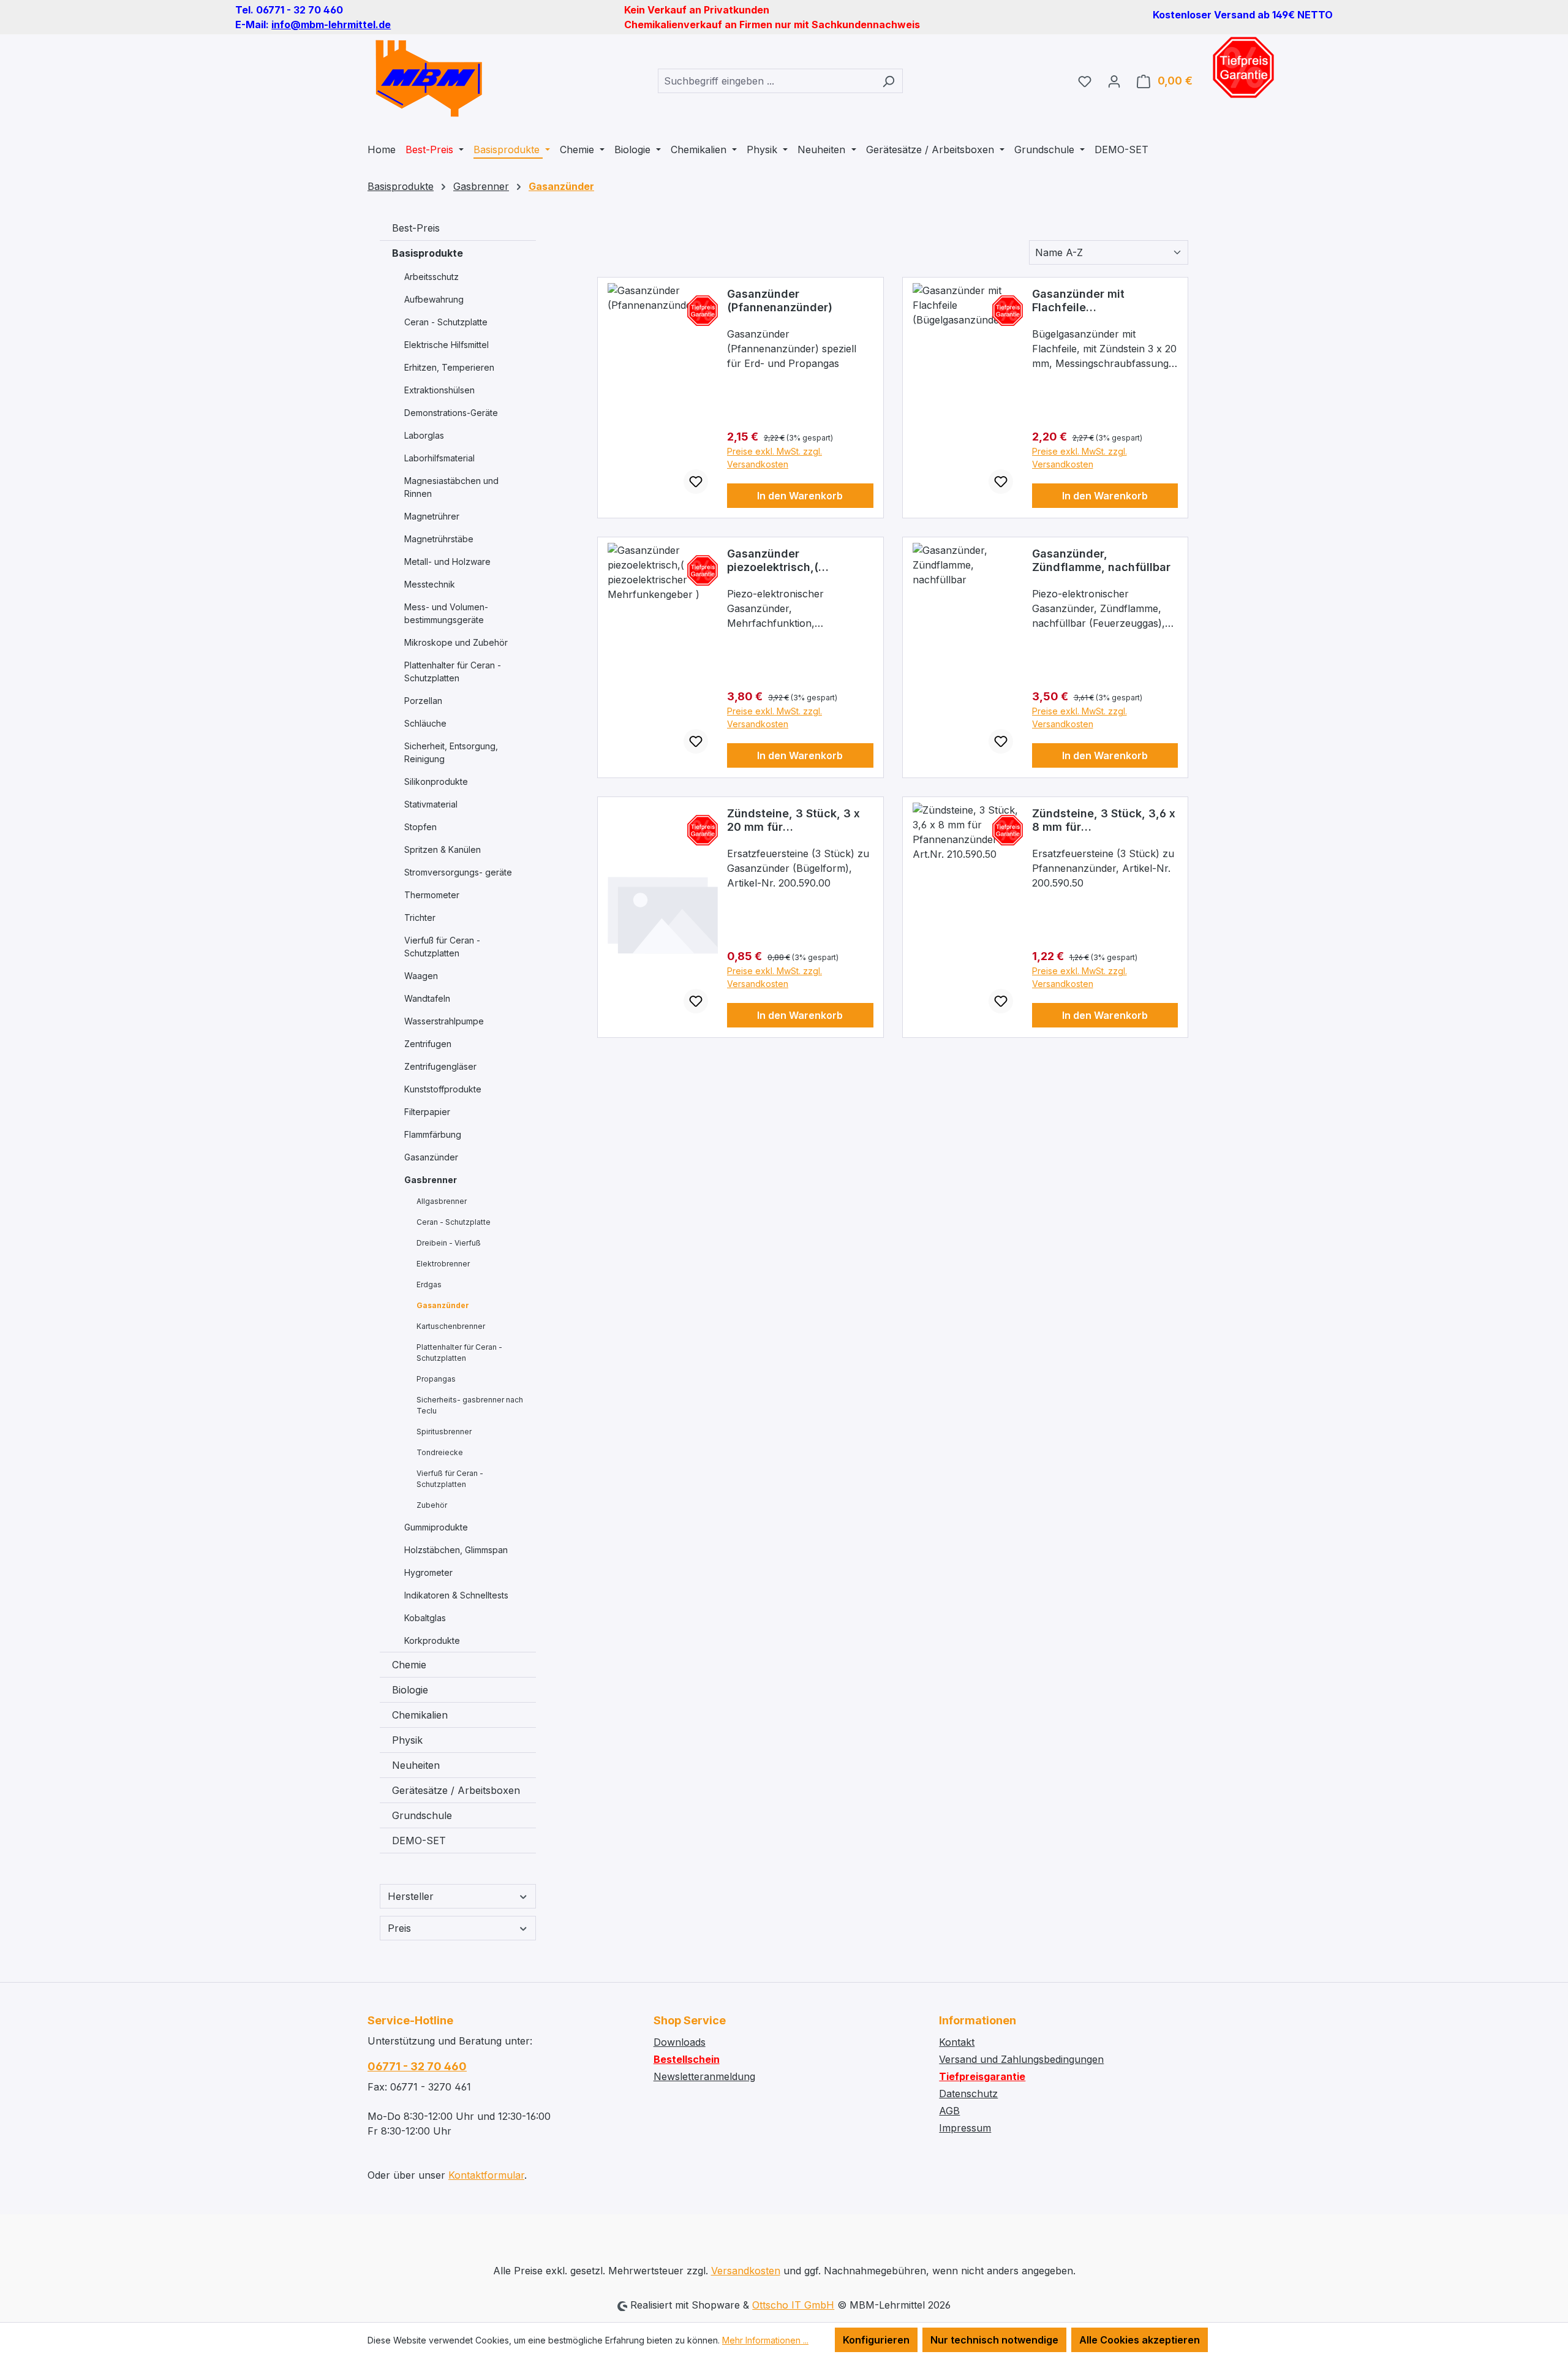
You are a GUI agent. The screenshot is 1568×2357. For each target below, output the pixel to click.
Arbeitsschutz (432, 277)
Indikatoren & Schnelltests (456, 1595)
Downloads (680, 2042)
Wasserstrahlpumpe (444, 1021)
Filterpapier (427, 1112)
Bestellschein (687, 2059)
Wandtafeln (427, 998)
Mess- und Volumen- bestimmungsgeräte (446, 613)
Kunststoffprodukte (443, 1089)
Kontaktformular (486, 2175)
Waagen (421, 976)
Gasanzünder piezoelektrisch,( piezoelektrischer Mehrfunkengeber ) (779, 561)
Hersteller (411, 1896)
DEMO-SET (419, 1841)
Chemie (409, 1665)
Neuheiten (416, 1765)
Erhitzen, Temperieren (449, 367)
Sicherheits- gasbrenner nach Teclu (470, 1405)
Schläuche (425, 723)
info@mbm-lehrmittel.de (331, 25)
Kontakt (957, 2042)
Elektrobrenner (443, 1264)
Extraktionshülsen (439, 390)
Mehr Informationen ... (765, 2340)
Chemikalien (420, 1715)
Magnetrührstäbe (439, 539)
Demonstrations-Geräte (451, 413)
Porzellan (423, 701)
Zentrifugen (428, 1044)
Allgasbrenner (442, 1201)
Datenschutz (968, 2094)
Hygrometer (428, 1572)
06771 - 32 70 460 (417, 2066)
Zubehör (432, 1505)
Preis (399, 1928)
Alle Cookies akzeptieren (1140, 2340)
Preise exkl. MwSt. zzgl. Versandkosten (775, 458)
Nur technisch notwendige (994, 2340)
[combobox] (766, 81)
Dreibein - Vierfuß (449, 1243)
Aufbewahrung (434, 299)
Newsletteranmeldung (704, 2076)
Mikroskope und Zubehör (456, 642)
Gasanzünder (431, 1157)
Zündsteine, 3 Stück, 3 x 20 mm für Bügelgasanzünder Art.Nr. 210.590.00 (797, 820)
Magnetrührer (432, 516)
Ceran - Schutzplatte (446, 322)
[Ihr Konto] (1114, 81)
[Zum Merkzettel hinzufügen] (696, 482)
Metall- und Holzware (447, 562)
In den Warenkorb (800, 496)
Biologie (410, 1690)
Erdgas (429, 1284)
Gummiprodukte (436, 1527)
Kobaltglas (425, 1618)
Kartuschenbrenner (451, 1326)
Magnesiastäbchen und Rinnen (451, 487)
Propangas (436, 1379)
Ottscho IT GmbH (793, 2305)
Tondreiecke (440, 1452)
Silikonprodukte (436, 781)
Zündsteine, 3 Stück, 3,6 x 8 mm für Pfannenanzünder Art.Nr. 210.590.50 (1104, 820)
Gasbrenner (431, 1180)
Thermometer (432, 895)
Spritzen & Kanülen (443, 849)
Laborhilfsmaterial (439, 458)
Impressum (965, 2128)
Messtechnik (430, 584)
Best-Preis (416, 228)
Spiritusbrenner (444, 1432)
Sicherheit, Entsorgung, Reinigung (451, 752)
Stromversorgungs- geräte (458, 872)
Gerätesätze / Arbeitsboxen (456, 1790)
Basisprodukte (428, 253)
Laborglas (424, 435)
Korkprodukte (432, 1640)
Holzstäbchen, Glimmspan (456, 1550)
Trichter (420, 917)
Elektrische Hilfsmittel (447, 345)
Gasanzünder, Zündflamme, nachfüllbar (1101, 560)
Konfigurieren (876, 2340)
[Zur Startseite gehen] (429, 78)
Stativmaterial (431, 804)
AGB (949, 2111)
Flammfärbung (433, 1134)
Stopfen (420, 827)
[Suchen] (888, 81)
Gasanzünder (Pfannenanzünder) (780, 301)
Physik (407, 1740)
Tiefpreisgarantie (982, 2076)
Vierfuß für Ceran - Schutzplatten (442, 947)
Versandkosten (746, 2271)
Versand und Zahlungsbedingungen (1021, 2059)
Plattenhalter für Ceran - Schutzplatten (453, 672)
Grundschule (422, 1815)
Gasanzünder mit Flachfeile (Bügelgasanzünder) (1088, 301)
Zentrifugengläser (440, 1066)
